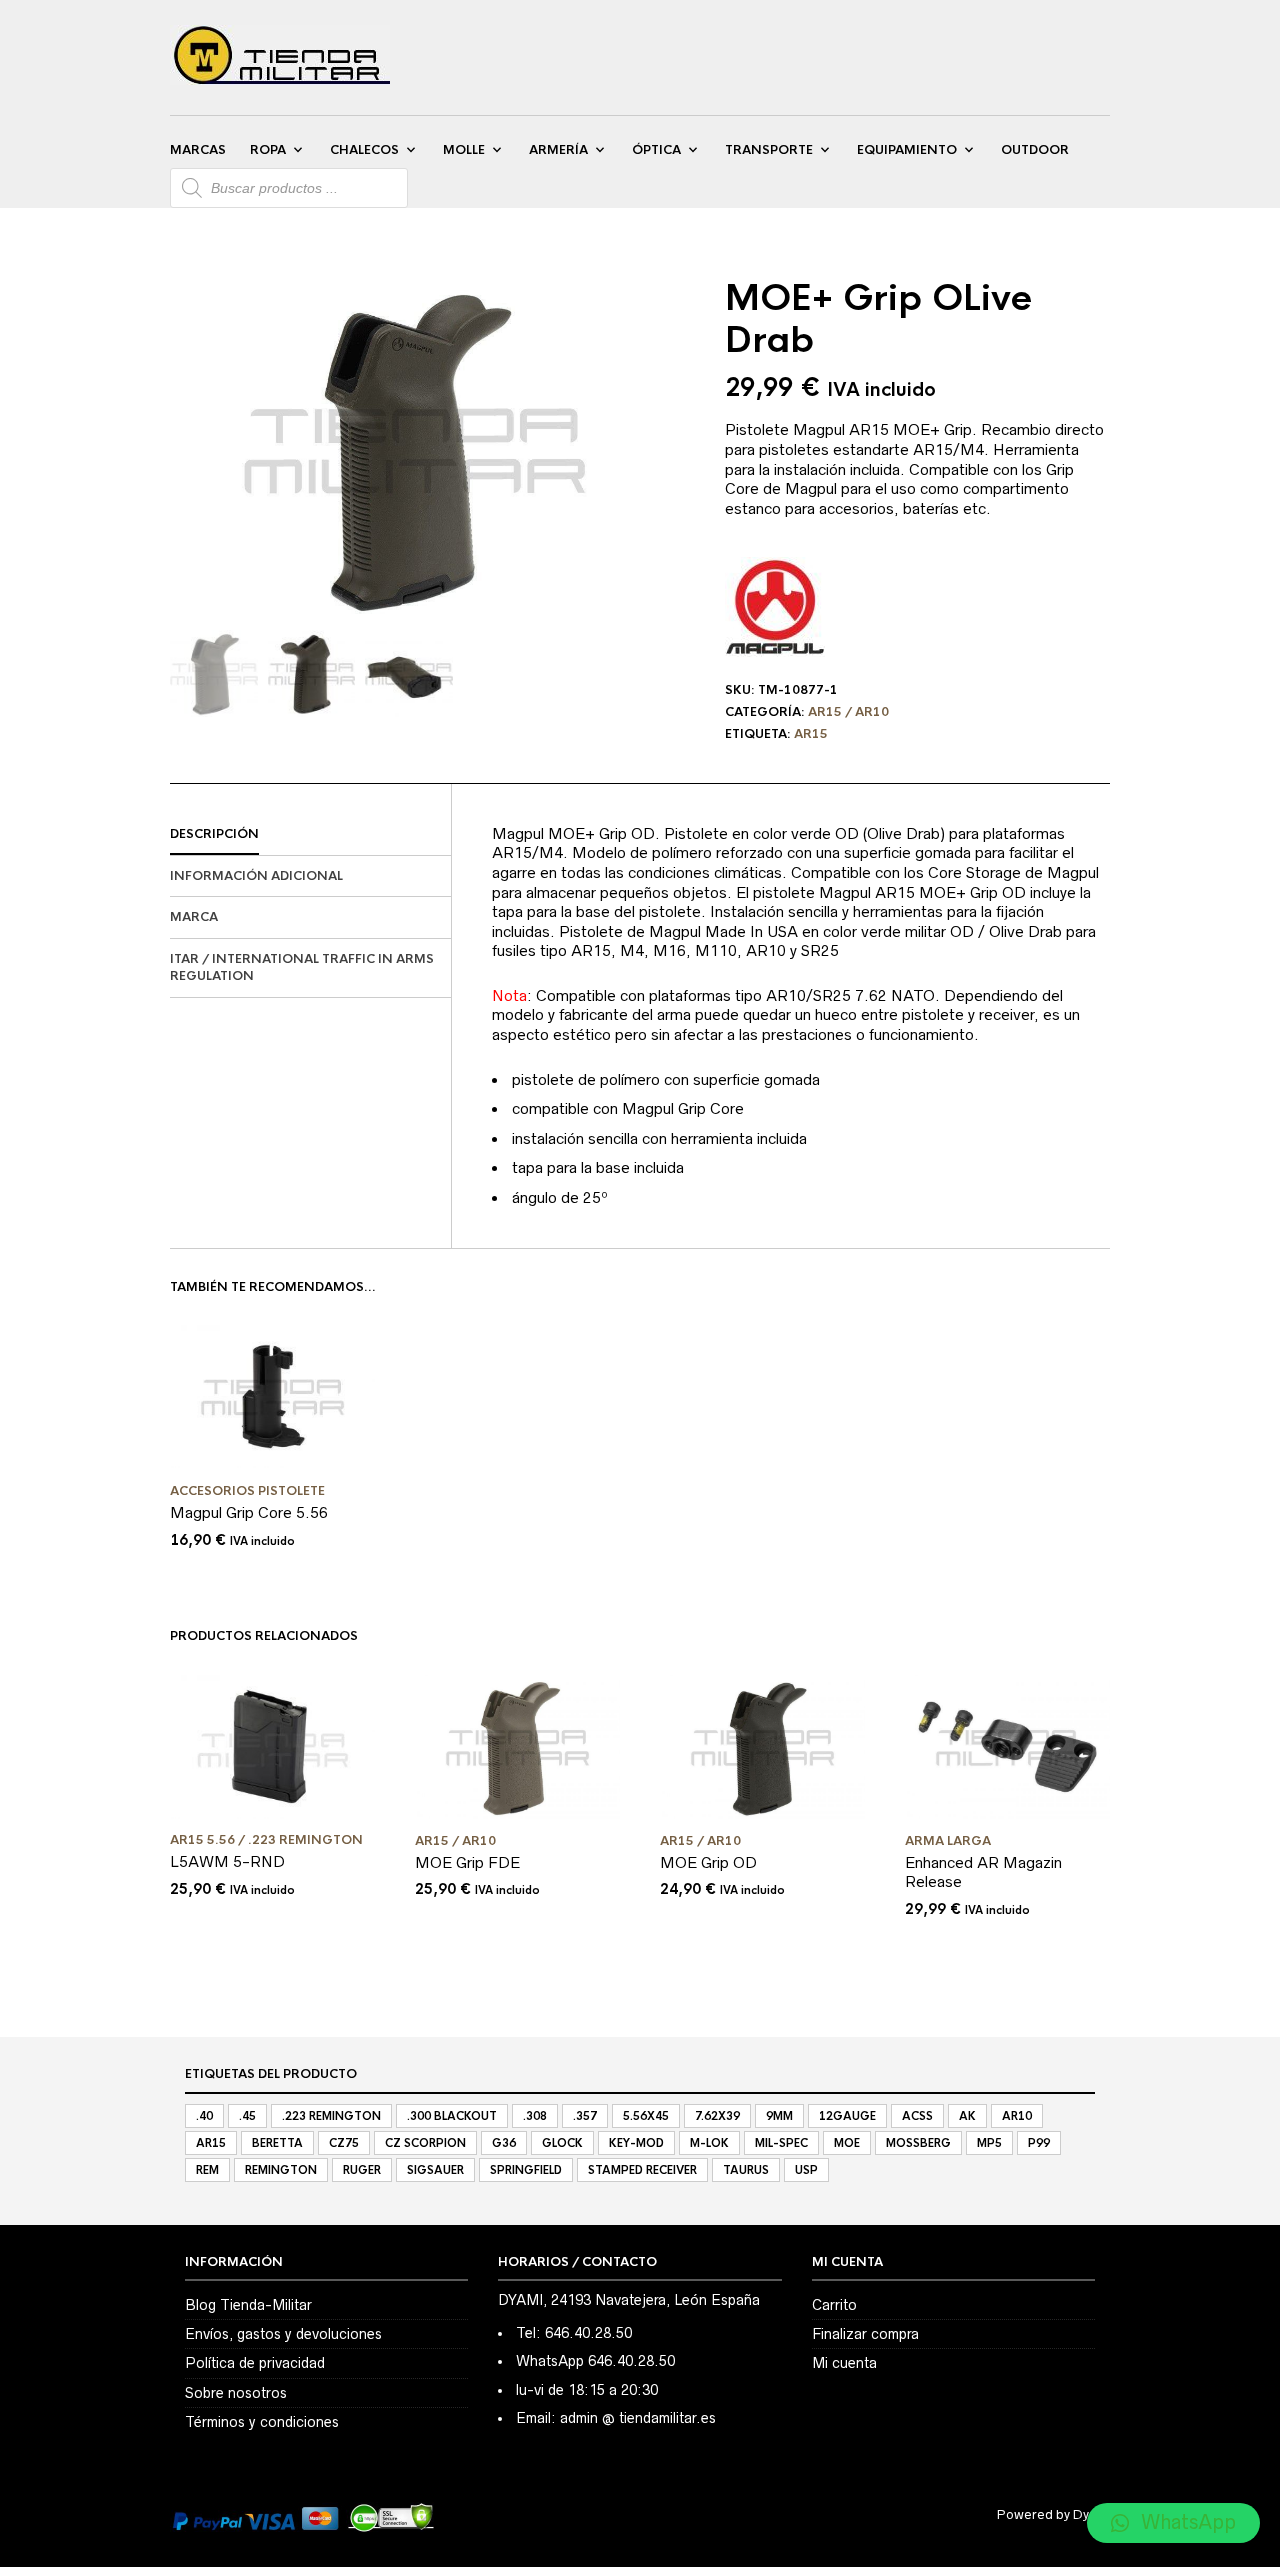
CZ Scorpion (425, 2143)
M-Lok (709, 2143)
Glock (562, 2143)
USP (806, 2170)
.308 (535, 2116)
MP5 (989, 2143)
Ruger (362, 2170)
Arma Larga (948, 1841)
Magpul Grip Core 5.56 (249, 1512)
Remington (281, 2170)
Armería (558, 150)
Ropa (268, 150)
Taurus (746, 2170)
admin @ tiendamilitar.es (638, 2418)
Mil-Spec (781, 2143)
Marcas (198, 150)
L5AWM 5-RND (227, 1861)
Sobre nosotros (236, 2393)
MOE (847, 2143)
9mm (779, 2116)
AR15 (811, 734)
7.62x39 (717, 2116)
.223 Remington (331, 2116)
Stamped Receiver (642, 2170)
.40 (204, 2116)
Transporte (769, 150)
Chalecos (364, 150)
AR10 (1017, 2116)
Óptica (656, 150)
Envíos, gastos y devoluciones (283, 2334)
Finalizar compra (865, 2334)
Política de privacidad (255, 2363)
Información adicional (256, 876)
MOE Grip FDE (467, 1862)
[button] (1173, 2523)
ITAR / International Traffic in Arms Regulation (302, 967)
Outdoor (1035, 150)
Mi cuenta (844, 2363)
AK (967, 2116)
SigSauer (435, 2170)
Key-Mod (636, 2143)
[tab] (310, 835)
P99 (1039, 2143)
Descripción (214, 834)
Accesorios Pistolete (247, 1491)
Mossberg (918, 2143)
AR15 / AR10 (848, 712)
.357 (585, 2116)
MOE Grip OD (708, 1862)
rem (207, 2170)
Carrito (834, 2305)
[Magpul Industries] (775, 607)
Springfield (526, 2170)
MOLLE (464, 150)
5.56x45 (646, 2116)
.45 (247, 2116)
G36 (504, 2143)
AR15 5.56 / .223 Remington (266, 1840)
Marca (194, 917)
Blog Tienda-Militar (248, 2305)
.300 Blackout (452, 2116)
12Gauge (847, 2116)
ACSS (917, 2116)
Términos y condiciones (262, 2422)
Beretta (277, 2143)
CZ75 (344, 2143)
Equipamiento (907, 150)
